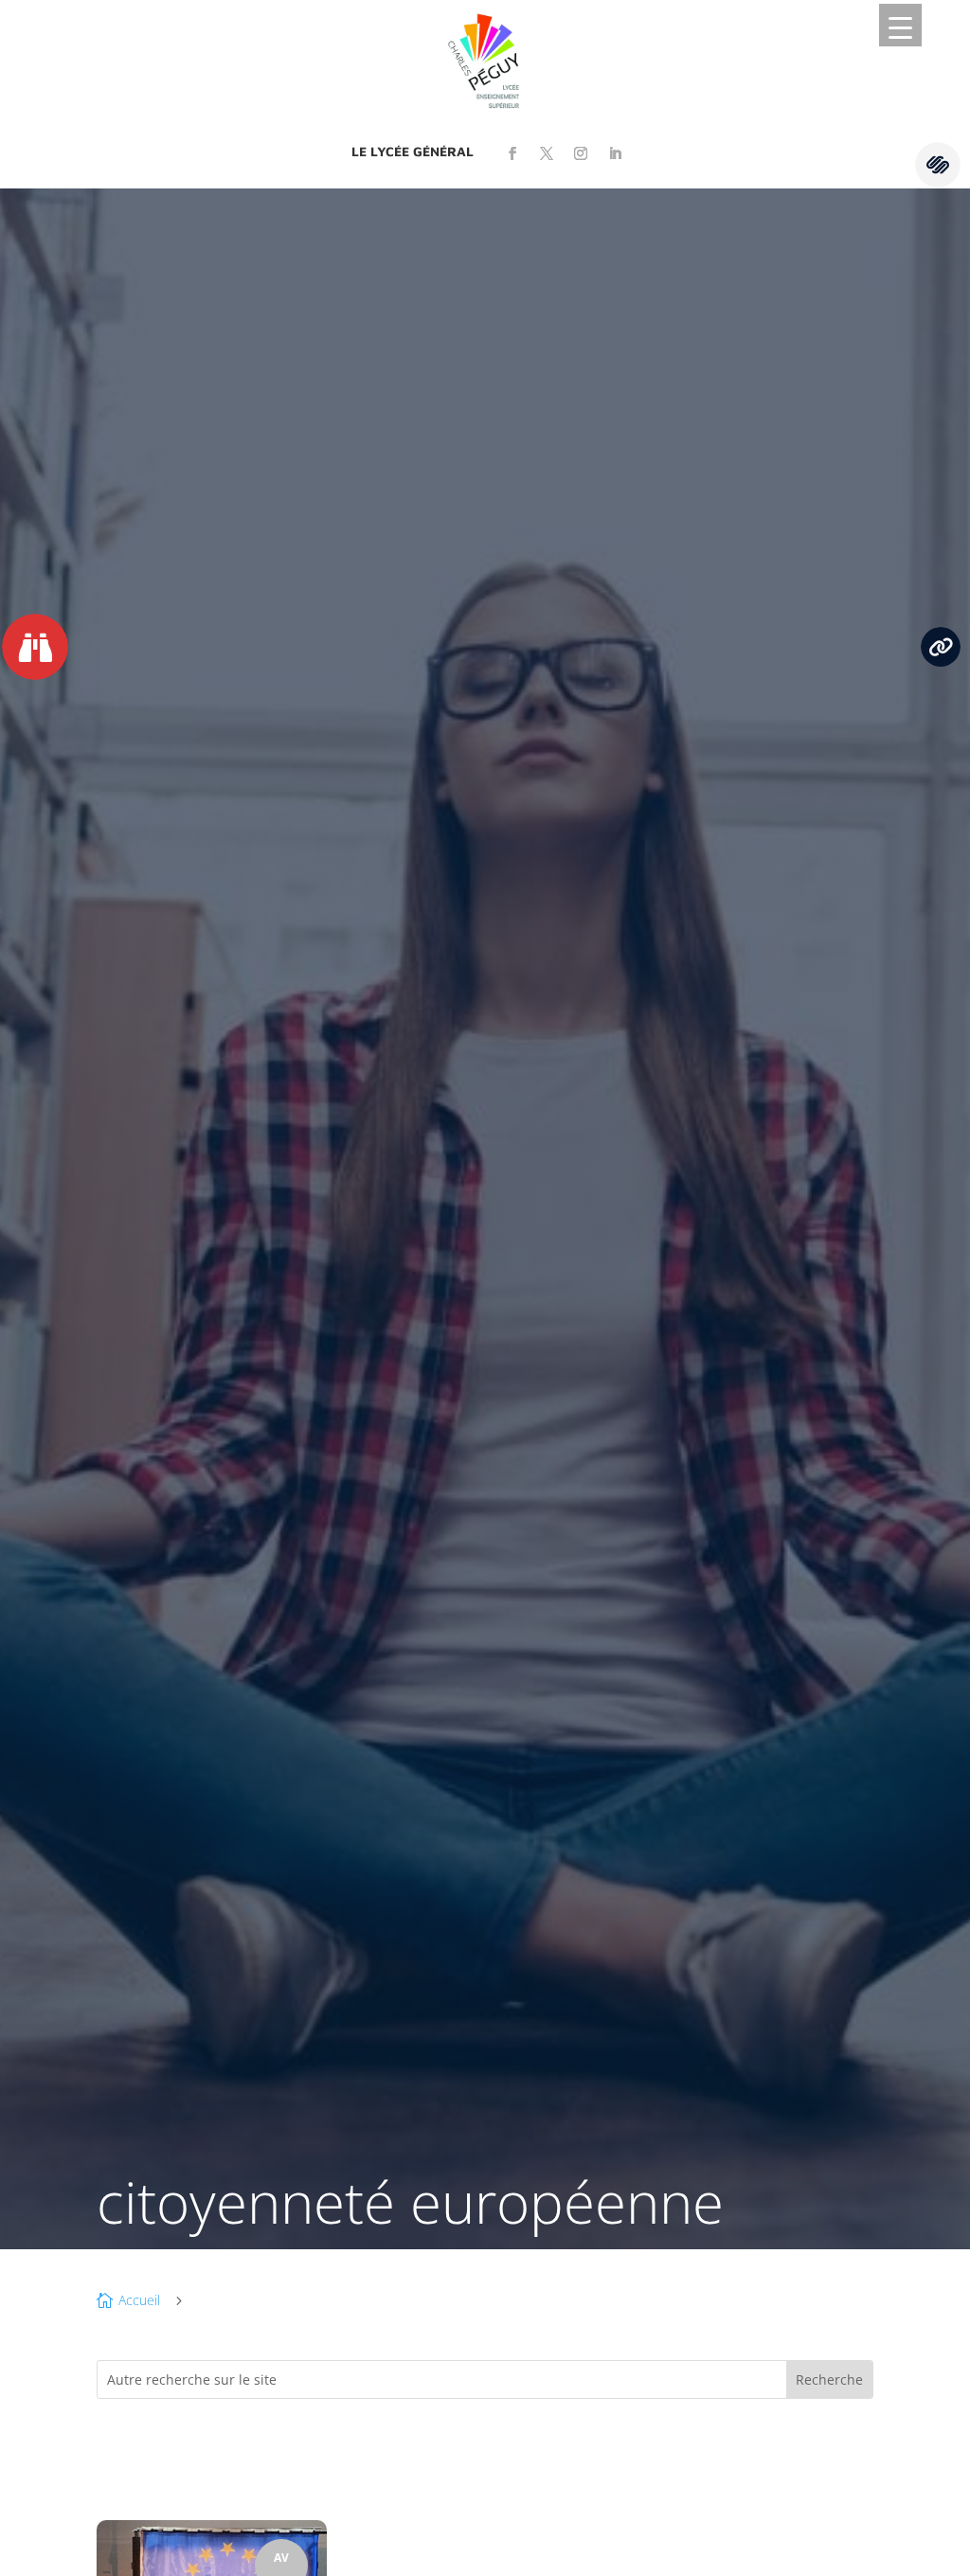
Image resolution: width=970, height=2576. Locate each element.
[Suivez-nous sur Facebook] (512, 153)
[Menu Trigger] (900, 25)
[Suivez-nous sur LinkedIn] (615, 153)
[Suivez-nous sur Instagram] (581, 153)
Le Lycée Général (413, 151)
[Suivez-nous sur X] (547, 153)
